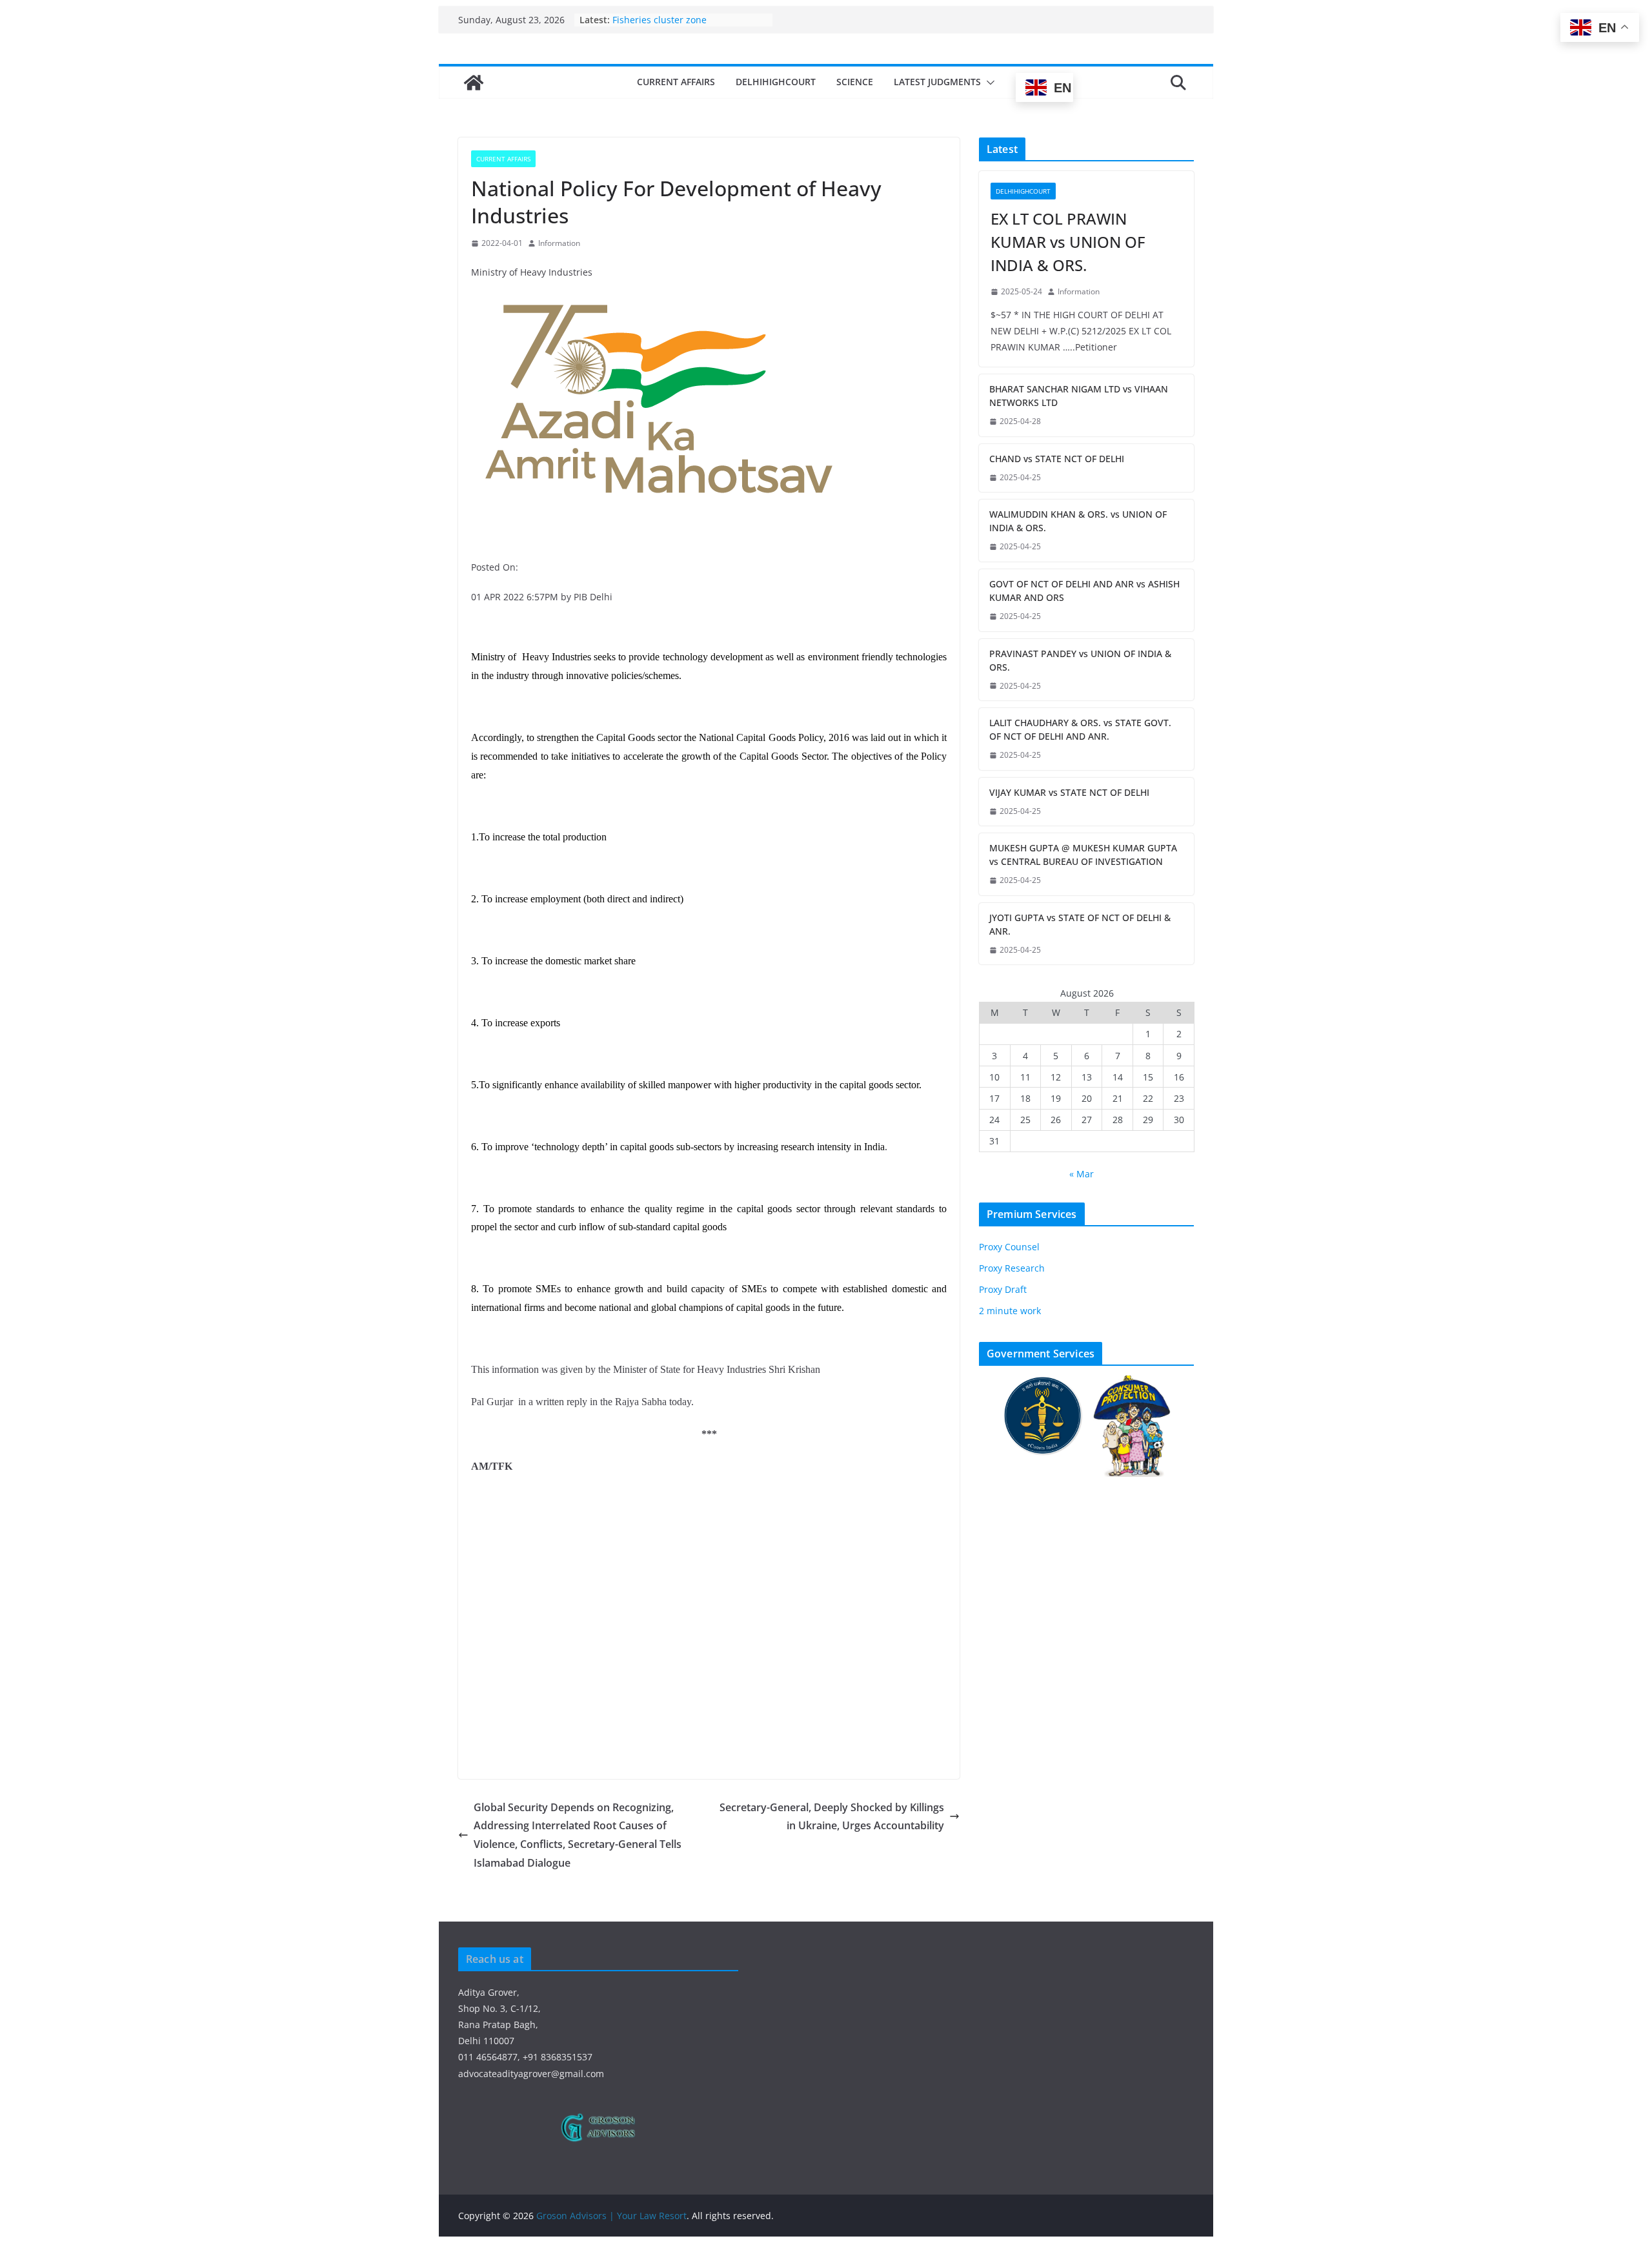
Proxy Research (1012, 1268)
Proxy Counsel (1009, 1247)
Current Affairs (676, 82)
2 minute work (1010, 1311)
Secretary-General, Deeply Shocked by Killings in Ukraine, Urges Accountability (832, 1817)
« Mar (1082, 1174)
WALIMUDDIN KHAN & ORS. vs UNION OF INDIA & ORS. (1078, 521)
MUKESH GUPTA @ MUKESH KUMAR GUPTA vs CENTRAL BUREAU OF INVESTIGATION (1083, 855)
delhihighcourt (776, 82)
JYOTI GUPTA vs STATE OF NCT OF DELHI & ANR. (1080, 924)
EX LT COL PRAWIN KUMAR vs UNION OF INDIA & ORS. (1068, 242)
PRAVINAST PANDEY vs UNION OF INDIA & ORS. (1080, 660)
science (855, 82)
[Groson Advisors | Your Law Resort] (474, 83)
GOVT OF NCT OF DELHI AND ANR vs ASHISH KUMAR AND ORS (1084, 591)
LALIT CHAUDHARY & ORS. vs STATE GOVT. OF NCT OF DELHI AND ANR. (1080, 729)
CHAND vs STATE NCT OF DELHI (1057, 459)
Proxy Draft (1003, 1289)
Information (559, 243)
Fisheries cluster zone (660, 20)
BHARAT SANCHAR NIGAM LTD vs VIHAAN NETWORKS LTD (1079, 396)
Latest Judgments (937, 82)
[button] (988, 83)
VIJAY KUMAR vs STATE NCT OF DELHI (1069, 792)
